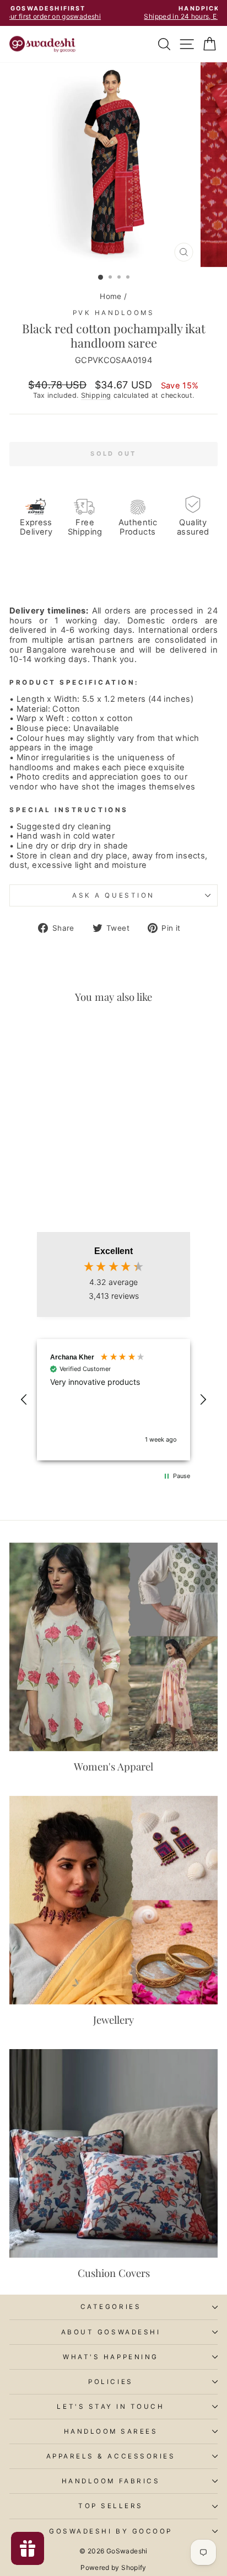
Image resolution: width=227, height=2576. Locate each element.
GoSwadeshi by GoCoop (111, 2531)
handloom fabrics (111, 2481)
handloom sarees (111, 2431)
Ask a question (113, 895)
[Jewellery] (113, 1900)
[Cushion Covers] (113, 2153)
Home (110, 296)
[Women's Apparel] (113, 1647)
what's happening (111, 2357)
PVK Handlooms (114, 313)
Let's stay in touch (110, 2407)
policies (110, 2382)
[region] (113, 1399)
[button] (24, 1400)
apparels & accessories (111, 2456)
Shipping (96, 395)
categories (111, 2307)
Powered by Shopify (113, 2567)
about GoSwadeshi (111, 2332)
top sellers (111, 2506)
